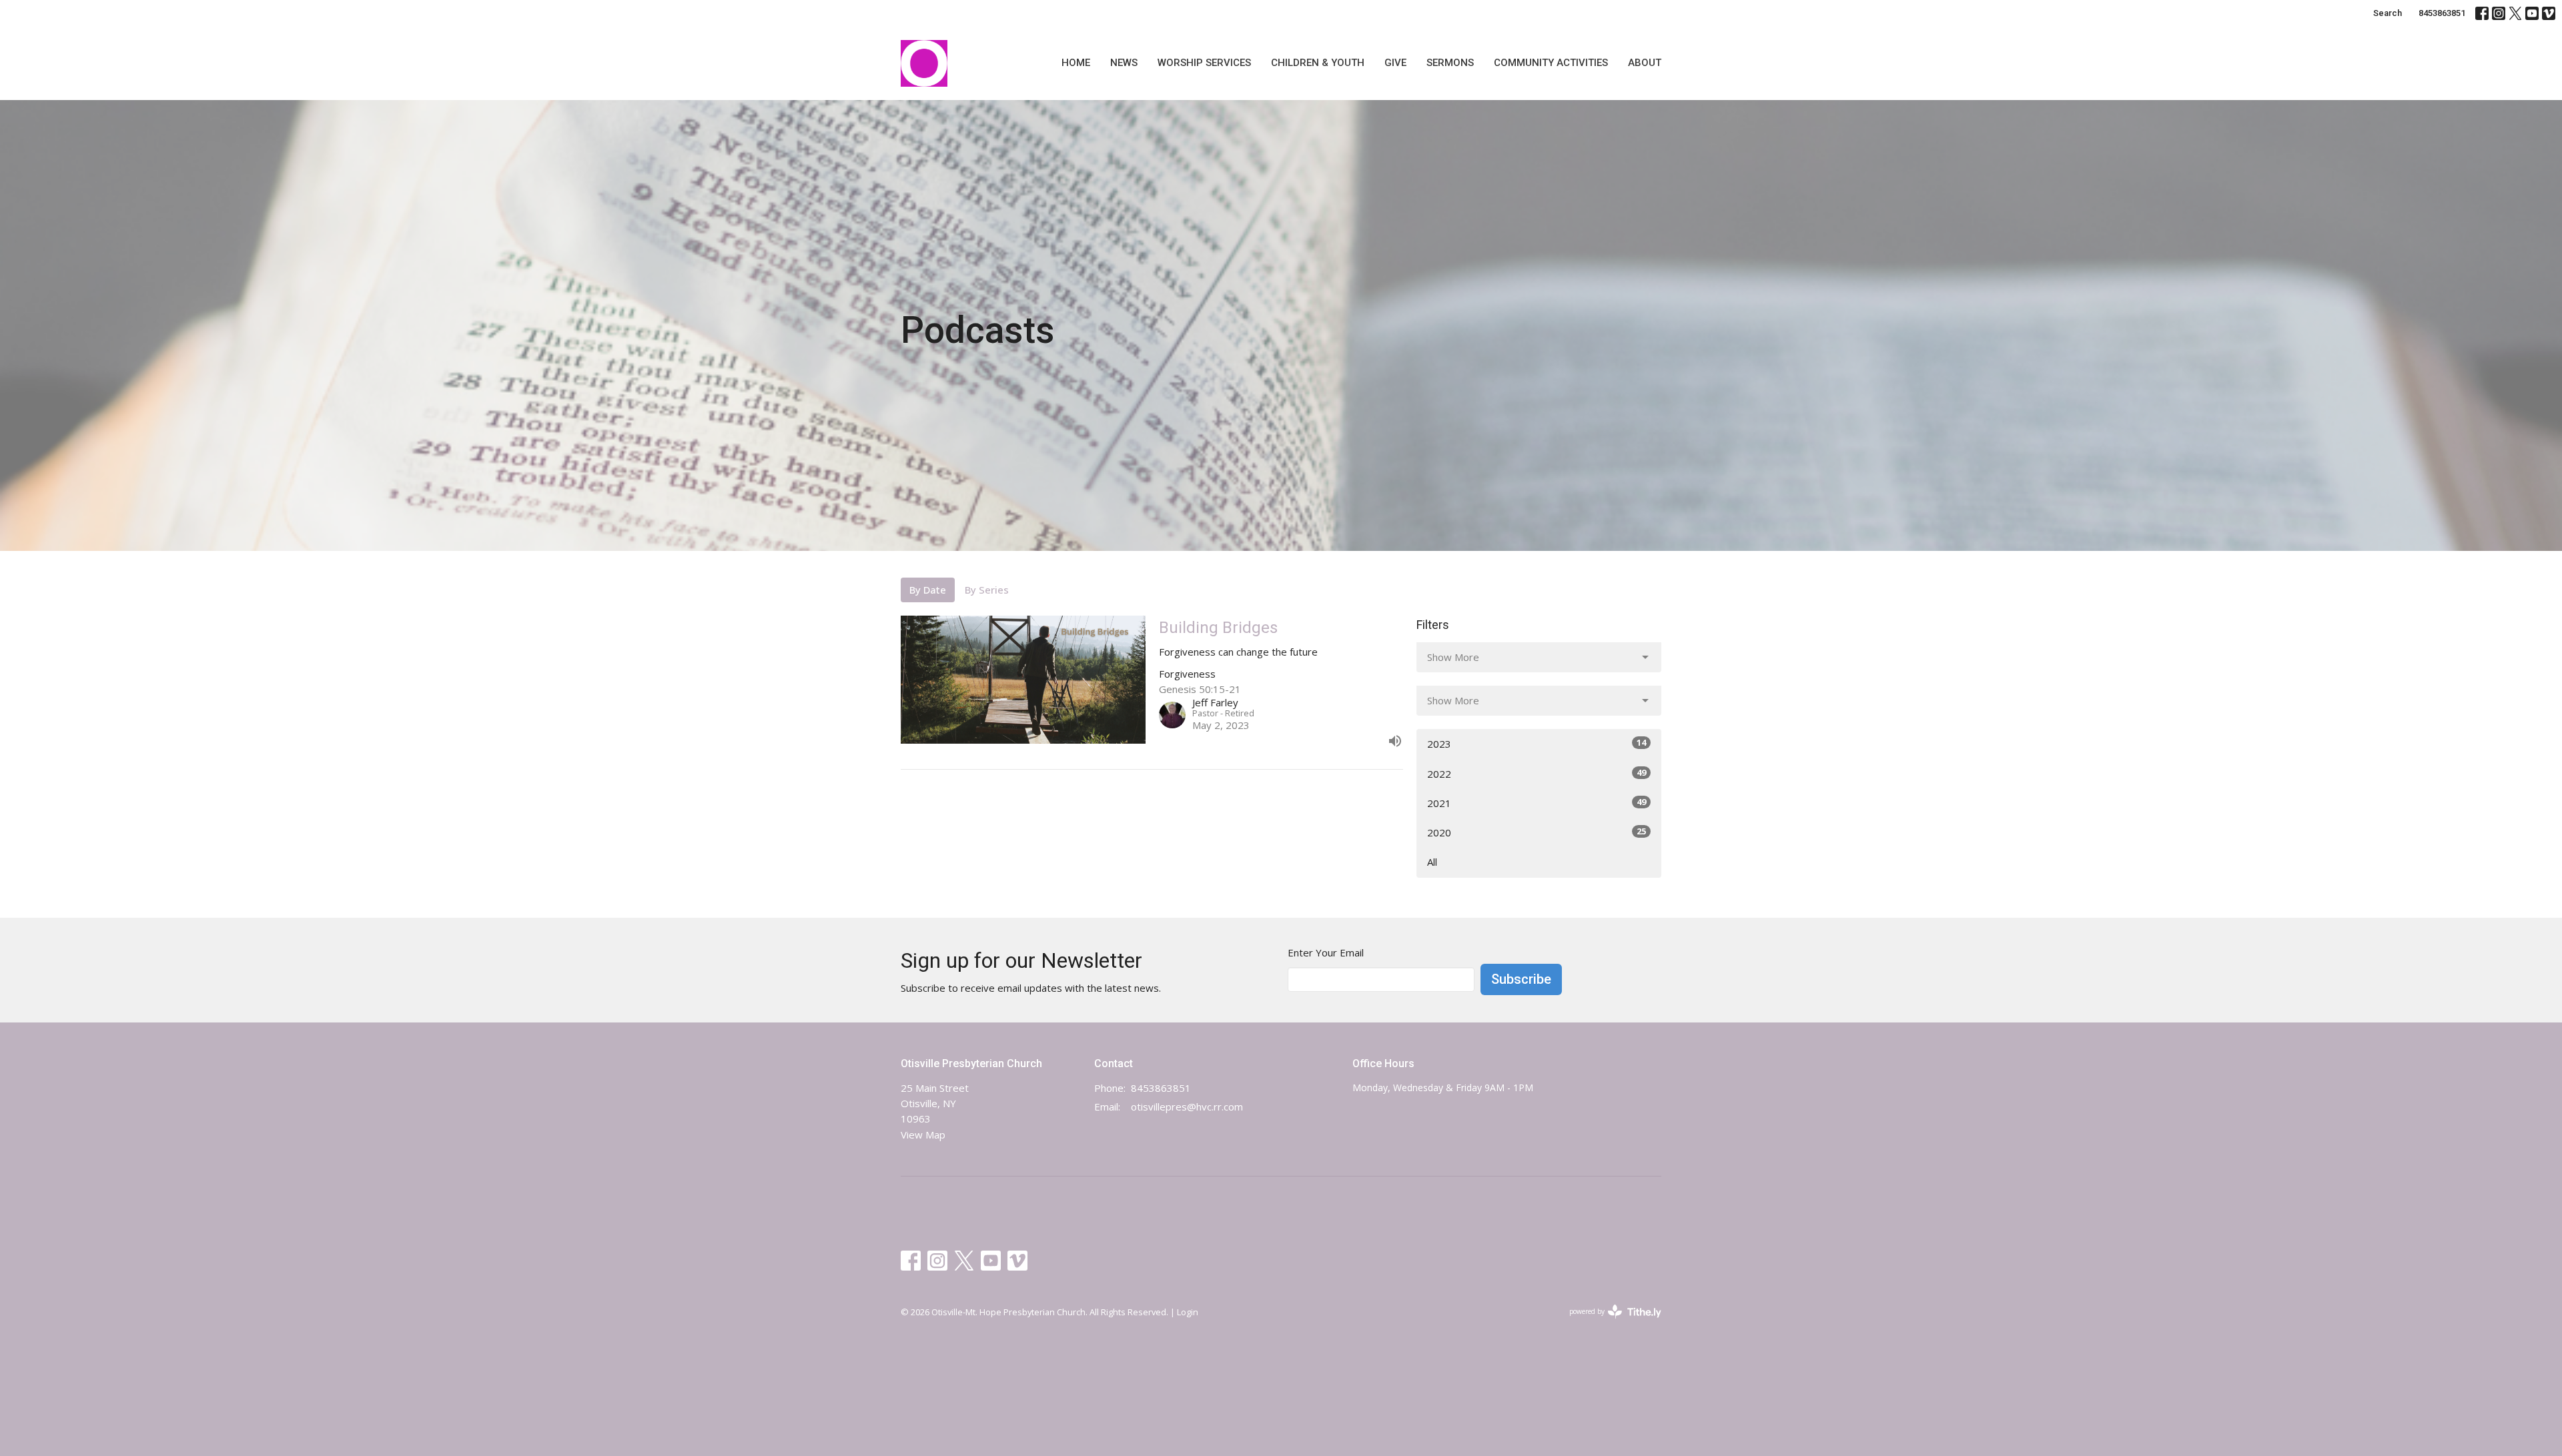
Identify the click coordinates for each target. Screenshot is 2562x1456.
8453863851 (2442, 13)
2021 (1537, 803)
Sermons (1450, 63)
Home (1076, 63)
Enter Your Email (1326, 952)
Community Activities (1551, 63)
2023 (1537, 743)
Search (2388, 13)
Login (1188, 1312)
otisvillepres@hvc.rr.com (1187, 1107)
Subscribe (1521, 979)
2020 (1537, 832)
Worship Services (1204, 63)
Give (1395, 63)
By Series (987, 590)
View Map (923, 1135)
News (1124, 63)
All (1432, 862)
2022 (1537, 773)
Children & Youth (1318, 63)
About (1645, 63)
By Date (928, 590)
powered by (1608, 1323)
